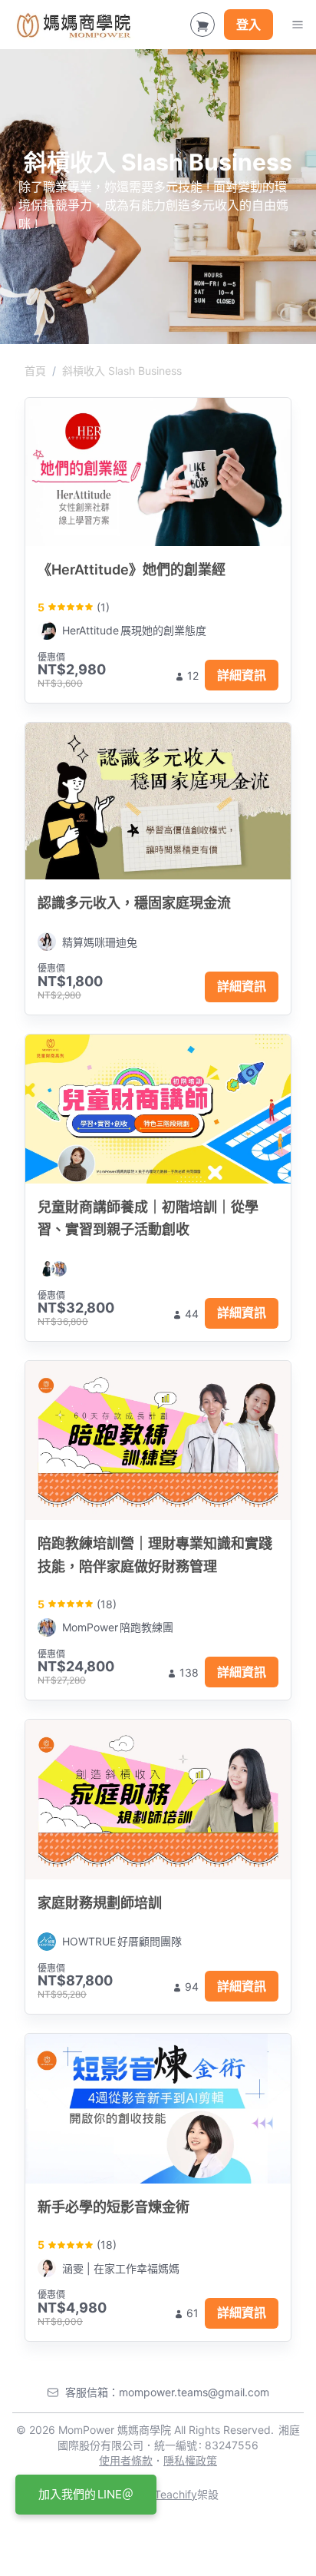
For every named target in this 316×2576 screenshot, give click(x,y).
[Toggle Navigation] (298, 25)
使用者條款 (126, 2460)
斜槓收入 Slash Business (122, 371)
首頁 (35, 371)
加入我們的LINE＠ (86, 2494)
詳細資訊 (242, 675)
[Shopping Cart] (202, 25)
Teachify (176, 2494)
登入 (249, 25)
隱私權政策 (190, 2460)
